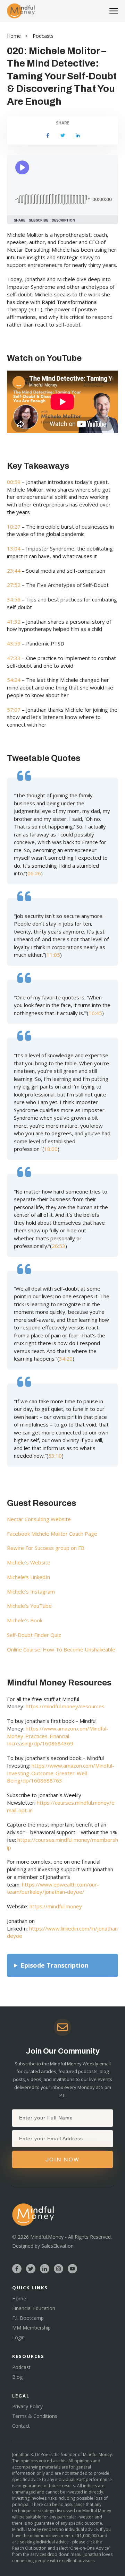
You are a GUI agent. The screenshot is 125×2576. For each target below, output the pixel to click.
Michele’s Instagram (31, 1591)
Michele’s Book (25, 1620)
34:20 (66, 1359)
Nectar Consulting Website (39, 1519)
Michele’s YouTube (29, 1606)
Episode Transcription (55, 1965)
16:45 (95, 1013)
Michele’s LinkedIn (28, 1577)
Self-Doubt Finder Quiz (34, 1635)
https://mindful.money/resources (65, 1706)
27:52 (14, 585)
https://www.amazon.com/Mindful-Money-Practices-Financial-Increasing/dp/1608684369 (58, 1736)
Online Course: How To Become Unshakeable (61, 1649)
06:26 (34, 873)
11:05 (53, 955)
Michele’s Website (29, 1562)
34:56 (14, 599)
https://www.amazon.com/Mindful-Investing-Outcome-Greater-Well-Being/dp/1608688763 (61, 1773)
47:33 (14, 658)
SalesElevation (57, 2246)
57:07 (14, 710)
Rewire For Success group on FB (46, 1548)
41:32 (14, 622)
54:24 (14, 680)
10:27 (14, 527)
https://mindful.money (56, 1906)
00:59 (14, 482)
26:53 (59, 1246)
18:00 (51, 1149)
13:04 (14, 548)
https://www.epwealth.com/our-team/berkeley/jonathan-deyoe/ (53, 1888)
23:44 (14, 571)
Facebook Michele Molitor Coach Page (52, 1534)
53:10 (55, 1456)
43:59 (14, 643)
